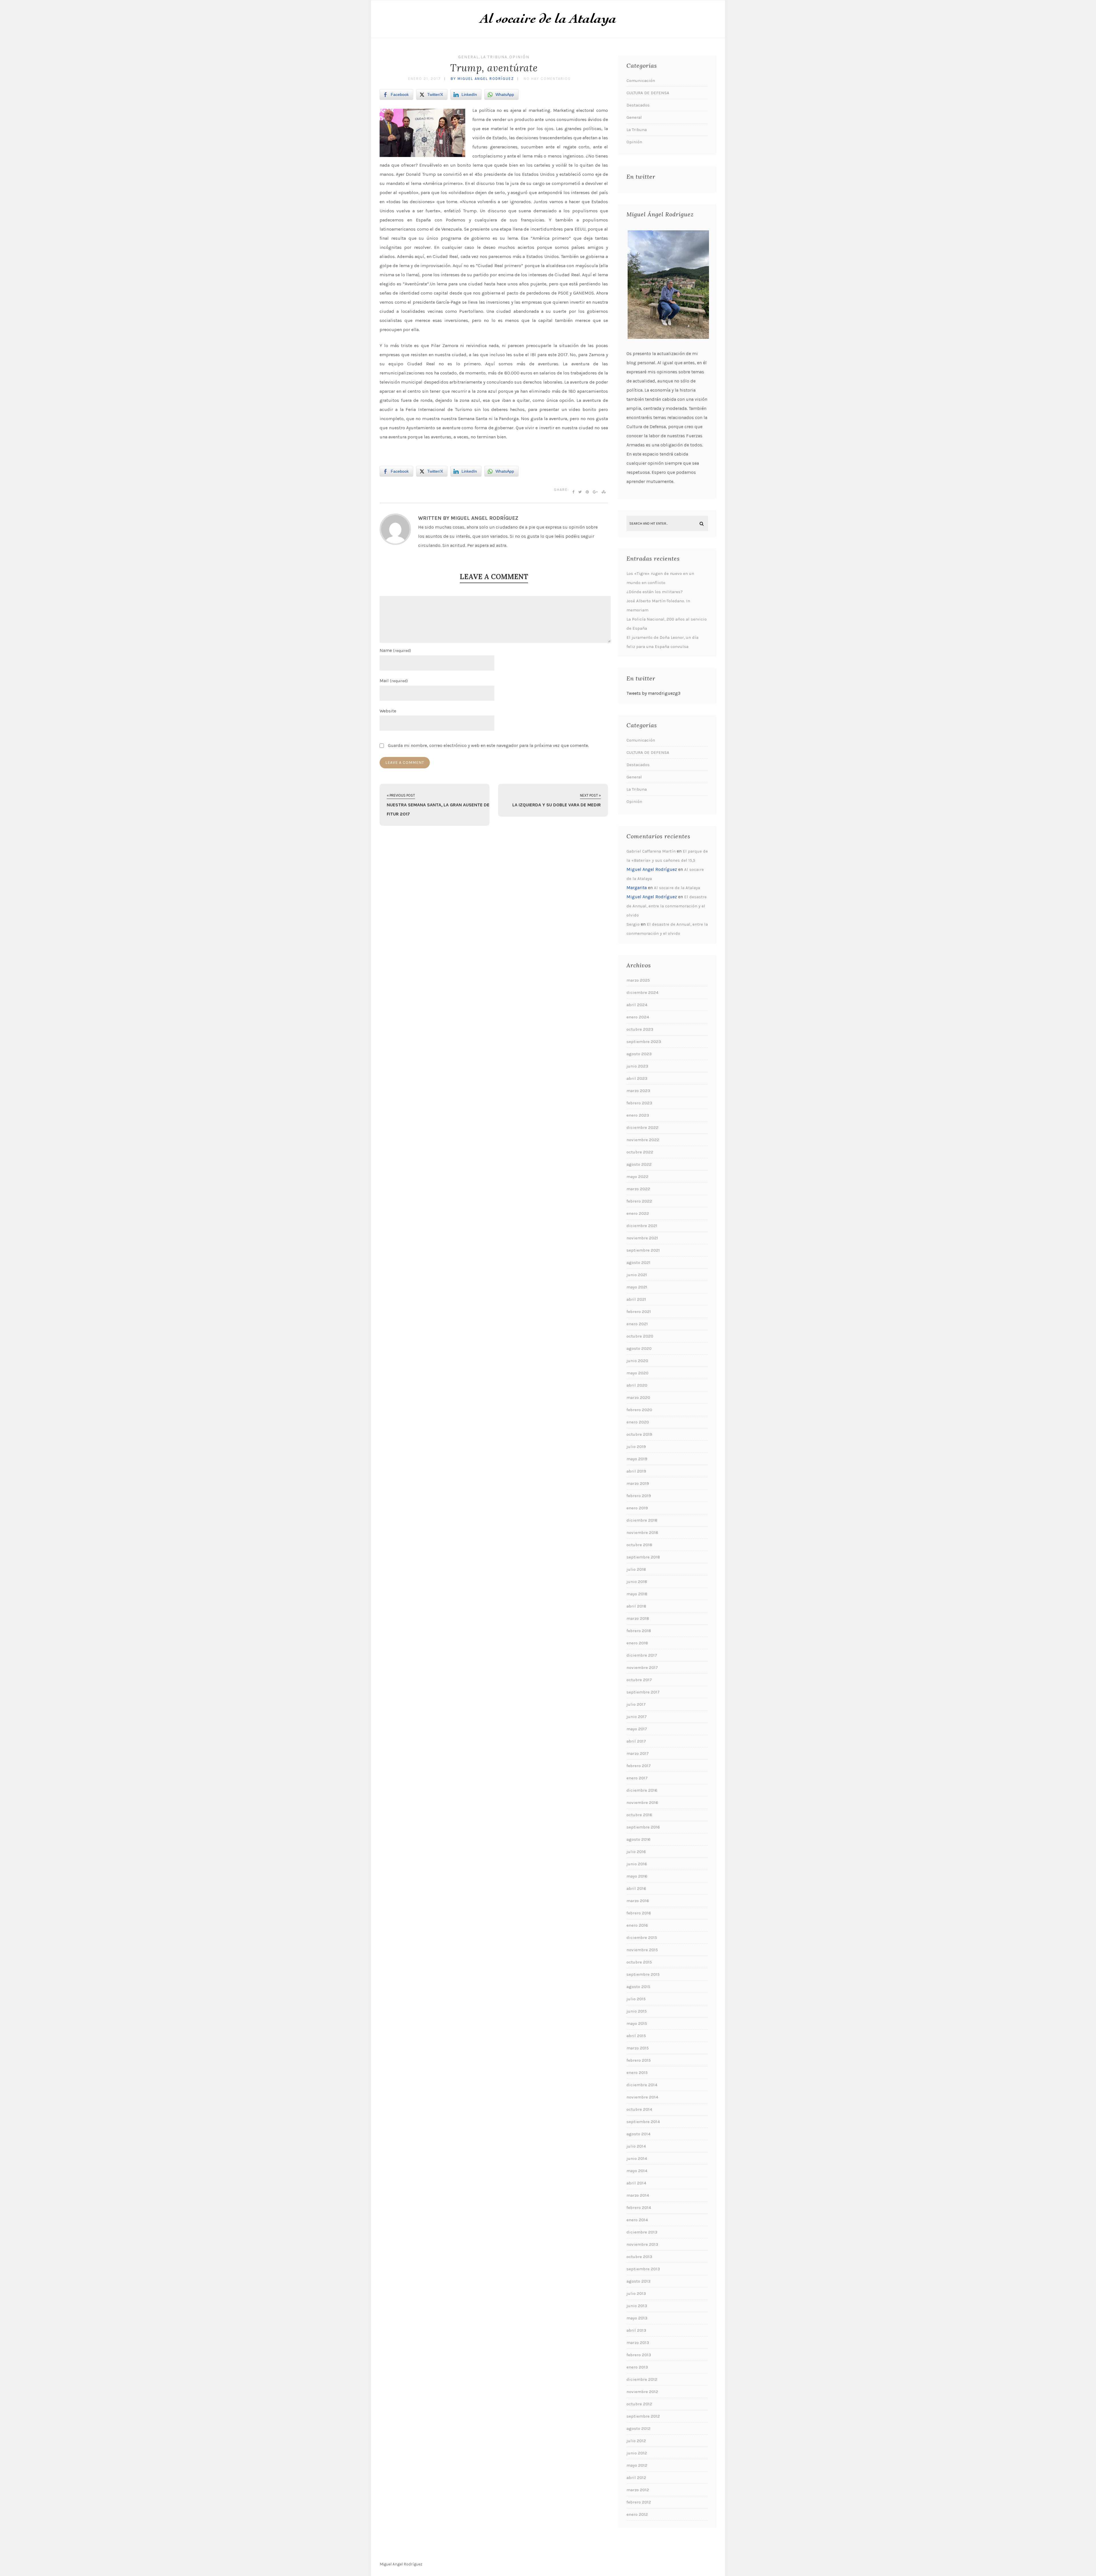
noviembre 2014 (642, 2097)
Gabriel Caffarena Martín (651, 851)
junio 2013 (637, 2306)
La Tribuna (494, 57)
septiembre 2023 (644, 1042)
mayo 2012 (637, 2465)
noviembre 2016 (642, 1802)
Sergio (633, 924)
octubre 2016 (639, 1815)
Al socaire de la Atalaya (677, 888)
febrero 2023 (639, 1103)
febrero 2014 (639, 2208)
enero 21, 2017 (425, 79)
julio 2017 (636, 1704)
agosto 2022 (639, 1164)
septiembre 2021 (643, 1250)
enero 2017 (637, 1778)
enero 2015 (637, 2073)
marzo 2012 (638, 2490)
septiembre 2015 (643, 1974)
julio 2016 (636, 1852)
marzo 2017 (638, 1753)
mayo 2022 (637, 1177)
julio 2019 (636, 1447)
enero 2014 (637, 2220)
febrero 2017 (639, 1766)
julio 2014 (636, 2146)
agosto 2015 (638, 1987)
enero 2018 (637, 1643)
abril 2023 (637, 1078)
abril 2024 (637, 1005)
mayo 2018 (637, 1594)
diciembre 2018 (642, 1520)
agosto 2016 (638, 1839)
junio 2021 (637, 1275)
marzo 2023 (638, 1091)
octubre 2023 (640, 1029)
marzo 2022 (638, 1189)
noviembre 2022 (643, 1140)
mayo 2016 (637, 1876)
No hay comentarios (547, 79)
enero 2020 (638, 1422)
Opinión (519, 57)
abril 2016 (636, 1888)
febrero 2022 (639, 1201)
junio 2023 (637, 1066)
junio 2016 (637, 1864)
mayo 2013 (637, 2318)
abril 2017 (636, 1741)
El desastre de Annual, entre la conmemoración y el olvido (667, 906)
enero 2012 (637, 2514)
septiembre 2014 (643, 2122)
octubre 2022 (640, 1152)
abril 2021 (636, 1299)
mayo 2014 (637, 2171)
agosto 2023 (639, 1054)
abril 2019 (636, 1471)
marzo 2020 (638, 1397)
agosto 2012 (638, 2428)
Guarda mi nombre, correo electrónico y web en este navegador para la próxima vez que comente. (488, 745)
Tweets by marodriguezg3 (653, 693)
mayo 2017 (637, 1729)
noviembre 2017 (642, 1667)
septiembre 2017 (643, 1692)
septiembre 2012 (643, 2416)
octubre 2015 (639, 1962)
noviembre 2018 (642, 1532)
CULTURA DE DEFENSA (648, 93)
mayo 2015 (637, 2023)
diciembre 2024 (642, 992)
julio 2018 (636, 1569)
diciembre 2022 (642, 1127)
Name (395, 650)
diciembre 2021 (642, 1226)
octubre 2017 (639, 1680)
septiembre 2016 (643, 1827)
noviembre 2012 (642, 2392)
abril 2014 (636, 2183)
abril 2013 (636, 2330)
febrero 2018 (639, 1631)
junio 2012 (637, 2453)
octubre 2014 (639, 2109)
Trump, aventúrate (494, 68)
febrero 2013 (639, 2355)
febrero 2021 (639, 1312)
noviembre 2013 (642, 2244)
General (469, 57)
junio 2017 (637, 1717)
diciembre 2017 (642, 1655)
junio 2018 (637, 1582)
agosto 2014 (638, 2134)
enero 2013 (637, 2367)
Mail (394, 681)
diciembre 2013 (642, 2232)
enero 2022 (638, 1213)
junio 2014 (637, 2158)
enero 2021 (637, 1324)
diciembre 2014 (642, 2085)
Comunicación (641, 80)
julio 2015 (636, 1999)
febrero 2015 (639, 2060)
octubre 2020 (640, 1336)
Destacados (638, 105)
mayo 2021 (637, 1287)
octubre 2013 (639, 2257)
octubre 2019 (639, 1434)
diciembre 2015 (642, 1937)
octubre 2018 (639, 1545)
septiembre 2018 (643, 1557)
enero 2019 (637, 1508)
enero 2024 (638, 1017)
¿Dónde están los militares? (655, 592)
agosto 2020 (639, 1348)
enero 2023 (638, 1115)
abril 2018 (636, 1606)
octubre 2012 (639, 2404)
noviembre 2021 (642, 1238)
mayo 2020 (637, 1373)
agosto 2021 (638, 1262)
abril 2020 (637, 1385)
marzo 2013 (638, 2343)
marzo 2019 (638, 1483)
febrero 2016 (639, 1913)
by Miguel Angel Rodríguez (482, 79)
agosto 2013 (638, 2281)
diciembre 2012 (642, 2379)
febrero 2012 (639, 2502)
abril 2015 (636, 2036)
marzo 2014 (638, 2195)
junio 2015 (637, 2011)
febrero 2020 (639, 1410)
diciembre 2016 (642, 1790)
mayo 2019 (637, 1459)
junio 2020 (637, 1361)
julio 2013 (636, 2293)
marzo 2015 (638, 2048)
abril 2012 (636, 2478)
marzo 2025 (638, 980)
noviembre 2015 (642, 1950)
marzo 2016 (638, 1901)
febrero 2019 (639, 1496)
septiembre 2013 (643, 2269)
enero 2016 (637, 1925)
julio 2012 (636, 2441)
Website (388, 711)
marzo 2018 (638, 1618)
